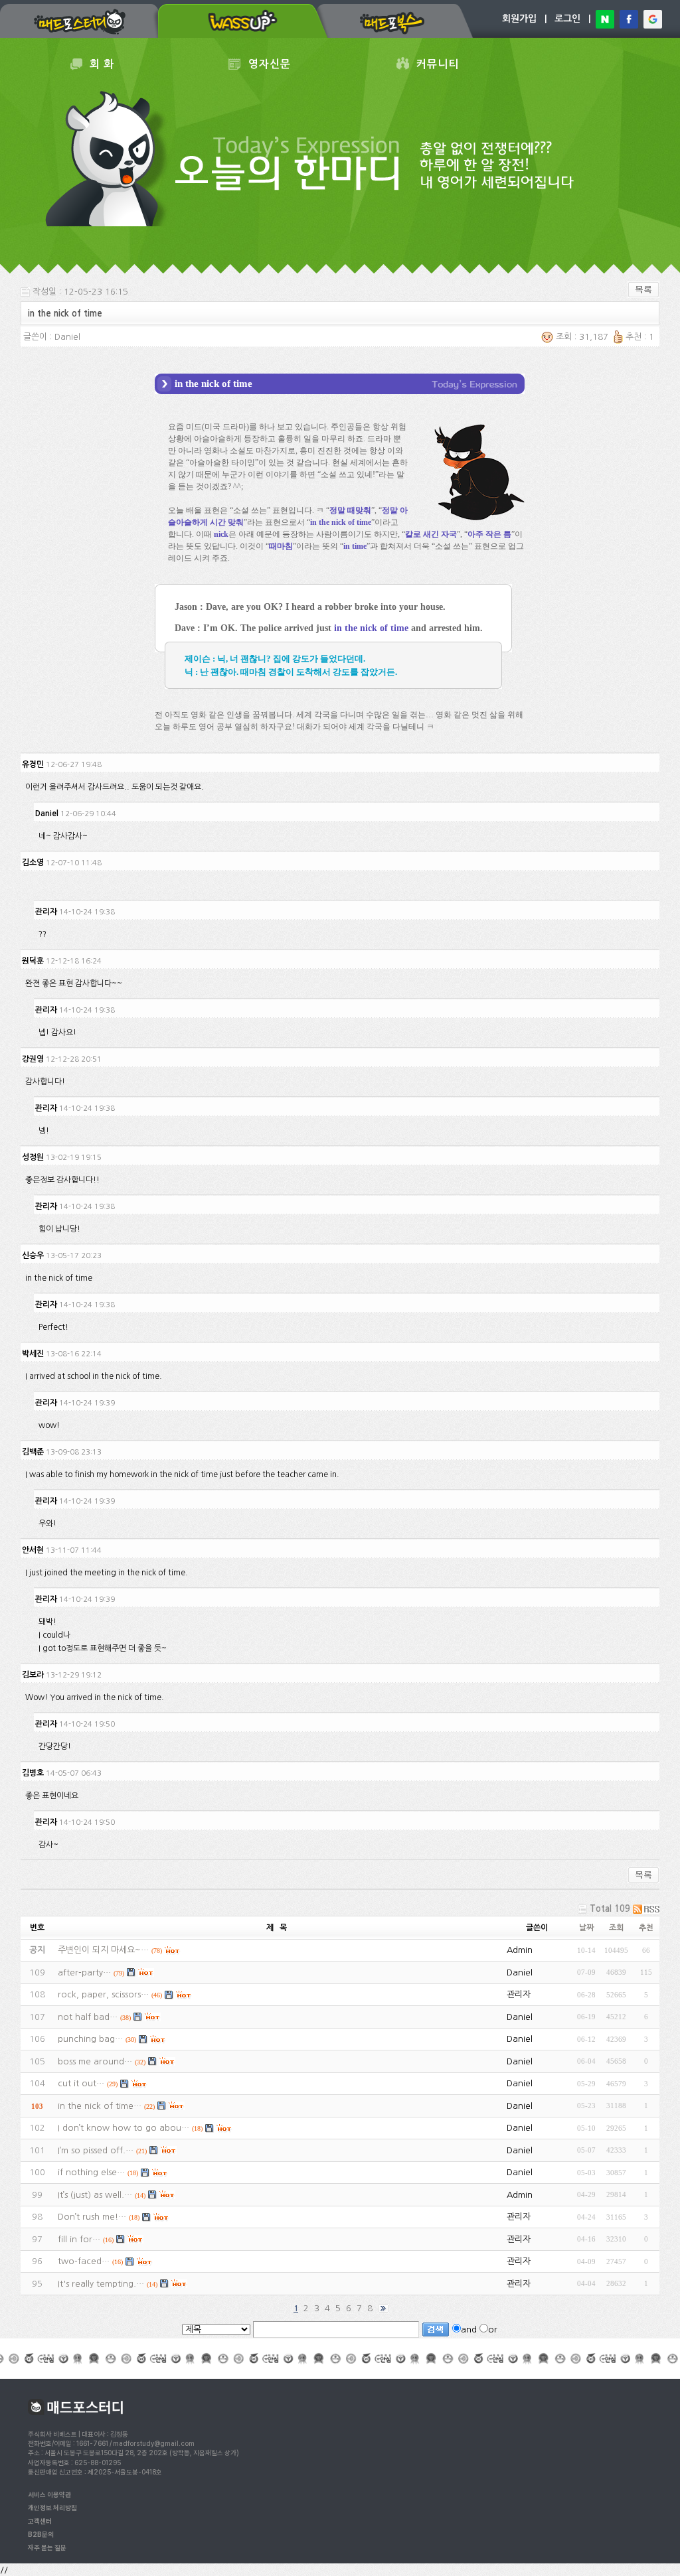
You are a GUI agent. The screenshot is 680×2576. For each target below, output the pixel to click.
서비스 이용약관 (49, 2494)
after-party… (84, 1972)
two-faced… (84, 2261)
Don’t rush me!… (92, 2217)
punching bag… (90, 2039)
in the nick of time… (100, 2106)
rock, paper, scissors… (103, 1994)
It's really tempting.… (101, 2284)
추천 (646, 1928)
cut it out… (81, 2083)
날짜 (586, 1928)
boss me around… (95, 2061)
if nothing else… (91, 2172)
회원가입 (519, 19)
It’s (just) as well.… (95, 2195)
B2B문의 (41, 2534)
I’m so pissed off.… (96, 2150)
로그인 (567, 19)
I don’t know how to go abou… (124, 2128)
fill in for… (79, 2239)
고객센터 (40, 2521)
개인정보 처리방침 (52, 2508)
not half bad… (88, 2017)
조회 (616, 1928)
